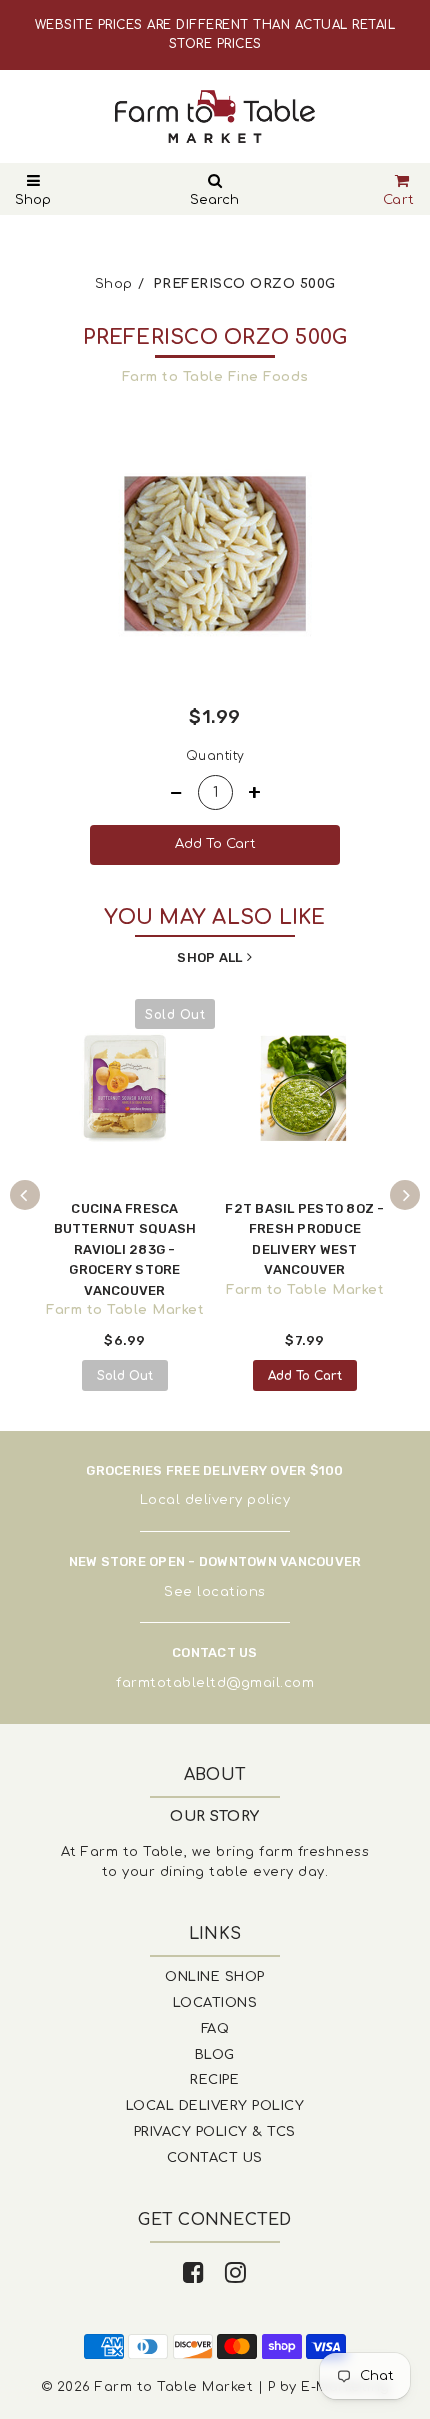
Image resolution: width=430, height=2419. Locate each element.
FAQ (215, 2029)
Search (214, 200)
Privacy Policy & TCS (215, 2132)
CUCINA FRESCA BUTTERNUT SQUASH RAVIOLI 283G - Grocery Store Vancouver (125, 1249)
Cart (399, 200)
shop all (209, 957)
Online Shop (215, 1977)
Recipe (214, 2080)
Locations (215, 2003)
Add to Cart (305, 1376)
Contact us (215, 2158)
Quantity (215, 756)
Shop (33, 200)
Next (405, 1195)
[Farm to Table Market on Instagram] (236, 2273)
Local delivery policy (215, 1500)
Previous (25, 1195)
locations (231, 1592)
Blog (215, 2055)
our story (215, 1816)
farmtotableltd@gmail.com (215, 1683)
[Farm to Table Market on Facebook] (194, 2273)
